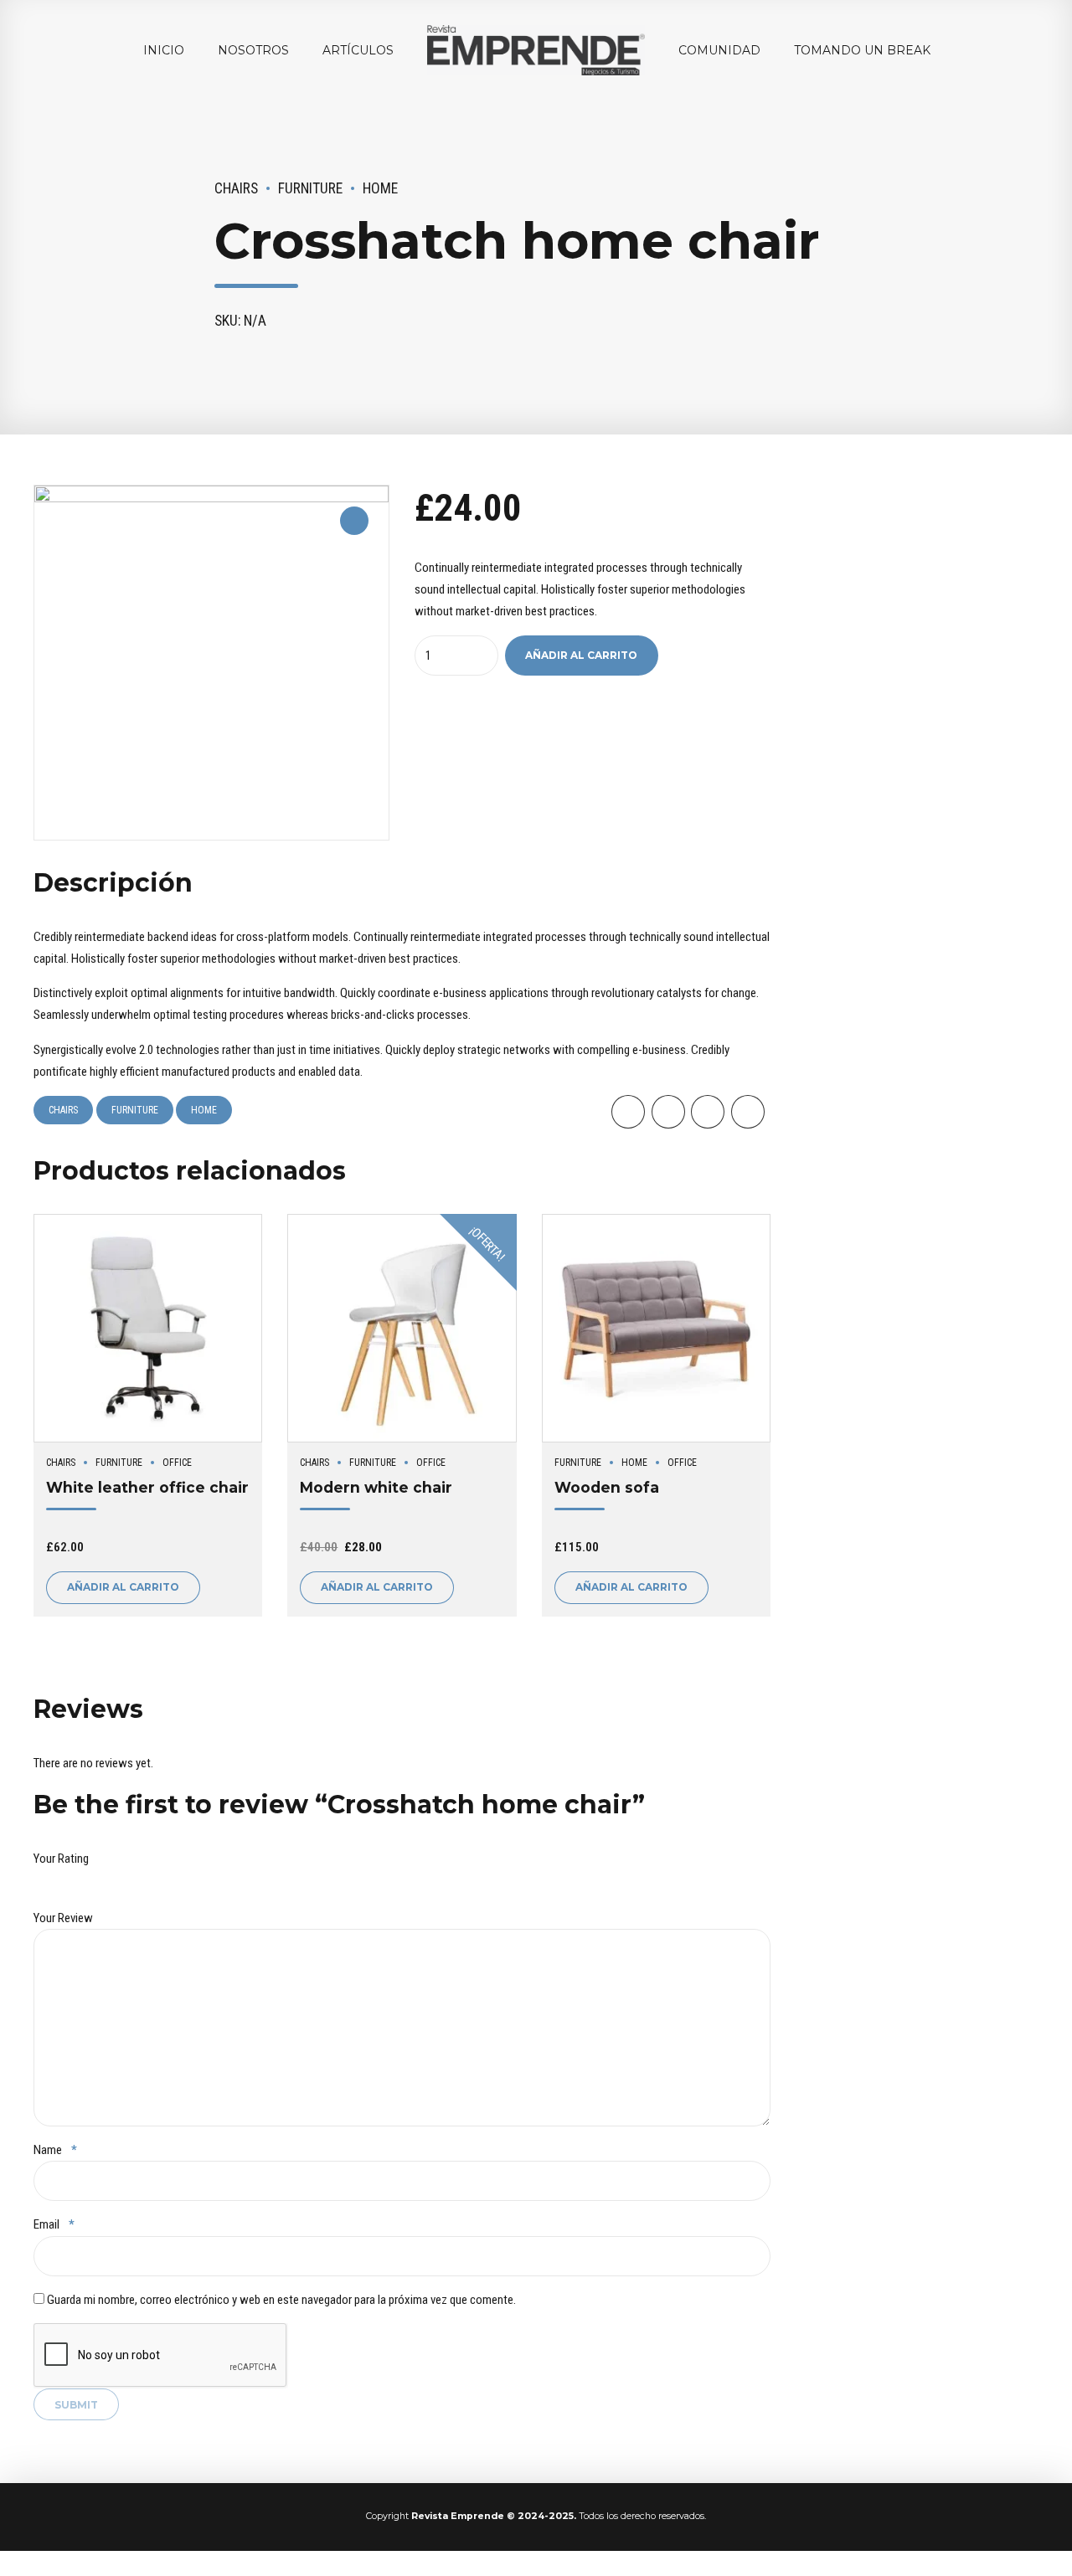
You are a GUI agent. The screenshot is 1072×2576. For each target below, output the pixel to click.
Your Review (63, 1918)
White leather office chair (147, 1487)
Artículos (358, 50)
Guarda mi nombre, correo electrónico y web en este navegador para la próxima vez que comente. (281, 2300)
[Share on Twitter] (668, 1112)
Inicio (164, 50)
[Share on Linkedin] (708, 1112)
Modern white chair (376, 1487)
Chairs (236, 188)
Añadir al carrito (581, 655)
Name (55, 2150)
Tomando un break (862, 50)
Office (177, 1463)
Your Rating (61, 1859)
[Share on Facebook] (628, 1112)
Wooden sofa (607, 1487)
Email (54, 2224)
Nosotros (253, 50)
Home (380, 188)
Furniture (310, 188)
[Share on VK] (748, 1112)
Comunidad (719, 50)
